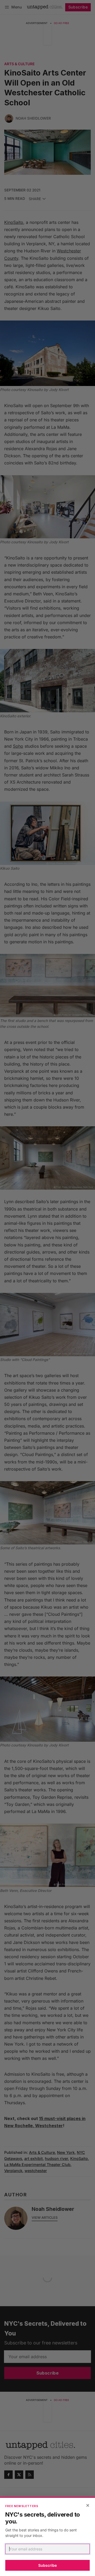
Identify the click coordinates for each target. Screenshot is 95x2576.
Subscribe (47, 2565)
